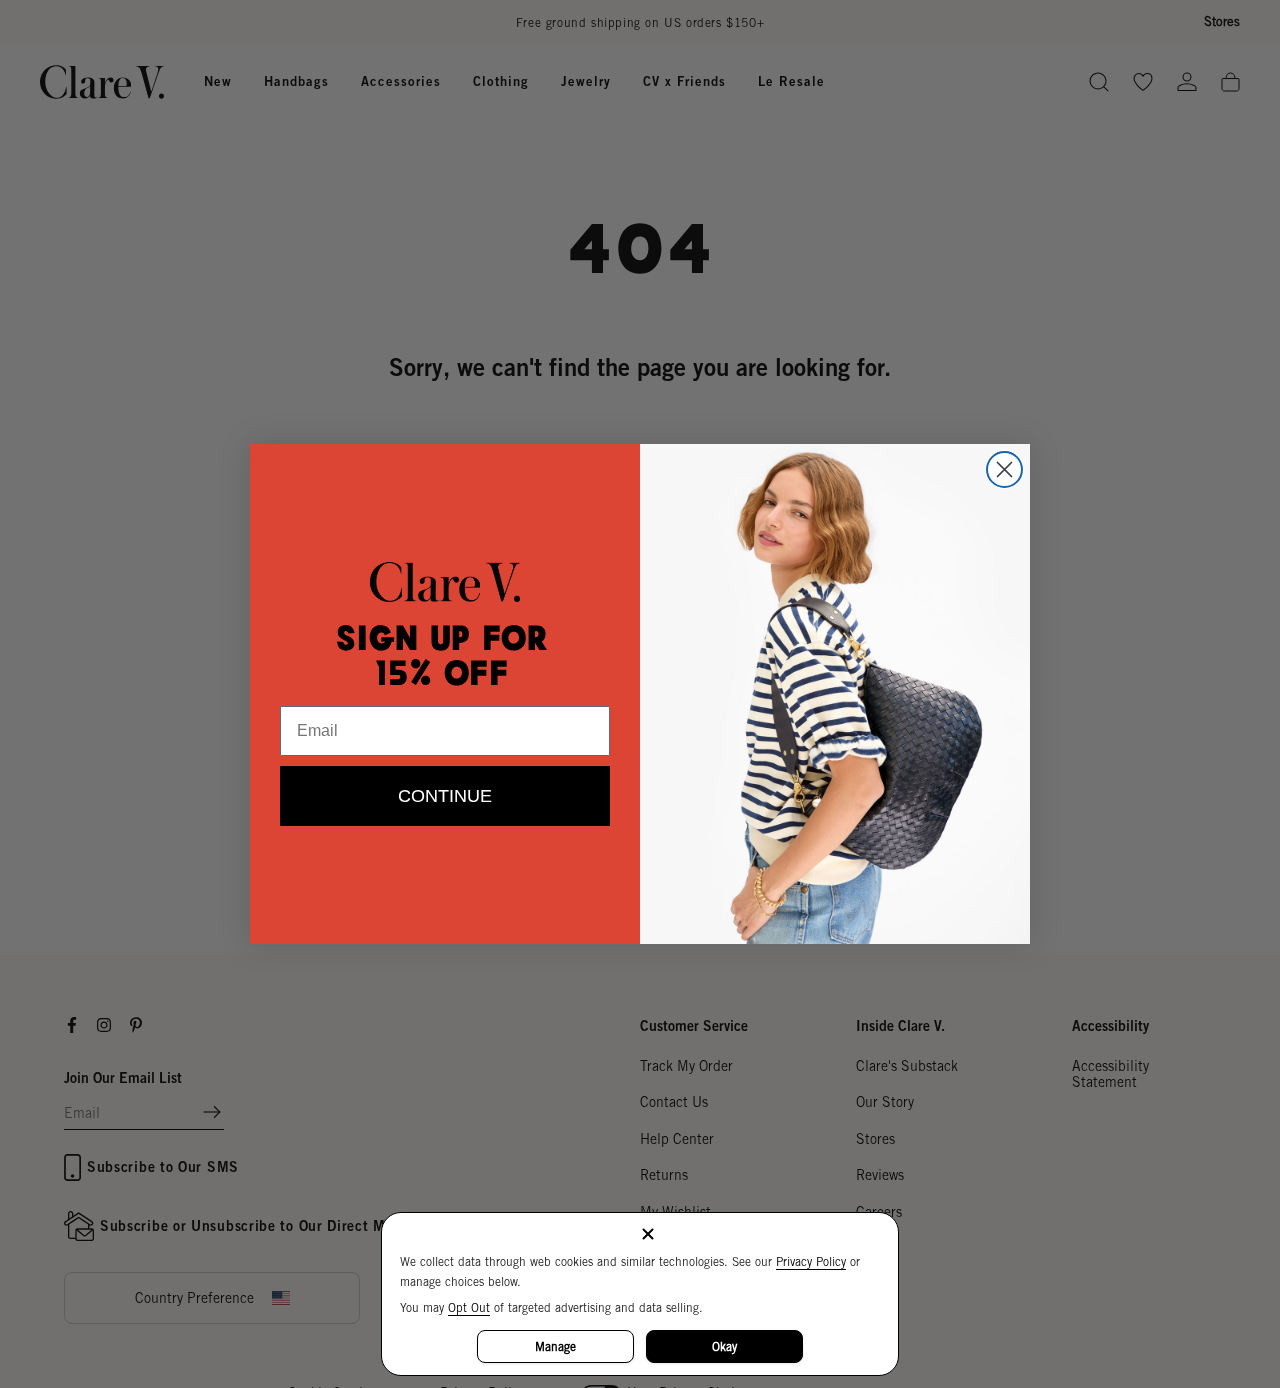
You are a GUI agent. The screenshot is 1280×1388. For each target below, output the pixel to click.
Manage (555, 1346)
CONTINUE (445, 796)
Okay (724, 1346)
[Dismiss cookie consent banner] (648, 1235)
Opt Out (469, 1307)
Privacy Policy (811, 1261)
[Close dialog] (1004, 469)
